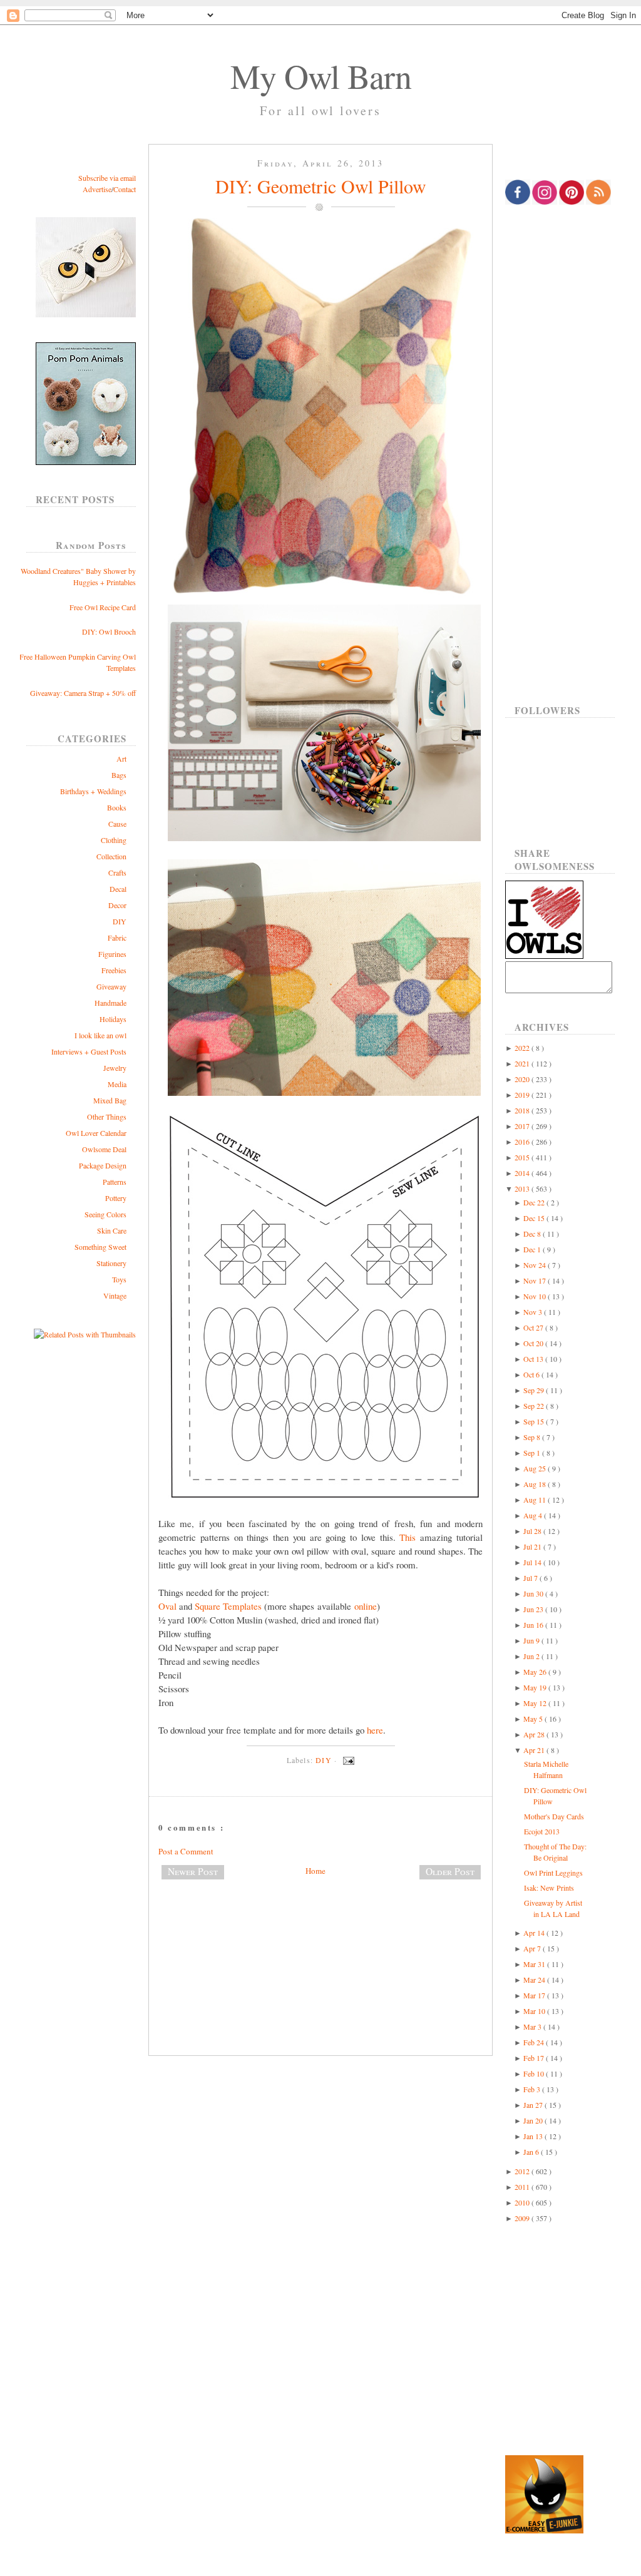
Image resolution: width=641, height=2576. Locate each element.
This (408, 1537)
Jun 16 (534, 1625)
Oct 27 (534, 1327)
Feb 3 (533, 2089)
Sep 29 (535, 1390)
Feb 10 (535, 2073)
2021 (523, 1063)
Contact (125, 189)
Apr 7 (533, 1948)
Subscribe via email (107, 178)
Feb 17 (535, 2058)
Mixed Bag (110, 1100)
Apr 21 (535, 1750)
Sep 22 (535, 1406)
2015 (523, 1157)
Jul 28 (533, 1531)
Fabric (117, 938)
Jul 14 (533, 1562)
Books (117, 807)
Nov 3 (534, 1312)
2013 (523, 1188)
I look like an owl (100, 1035)
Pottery (116, 1198)
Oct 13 (534, 1359)
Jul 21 (533, 1546)
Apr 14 (535, 1933)
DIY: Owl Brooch (109, 631)
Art (121, 759)
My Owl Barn (321, 76)
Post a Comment (186, 1851)
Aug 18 (536, 1484)
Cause (117, 824)
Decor (117, 905)
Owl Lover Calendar (96, 1133)
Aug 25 (536, 1468)
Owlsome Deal (104, 1149)
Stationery (111, 1263)
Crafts (117, 872)
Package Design (103, 1165)
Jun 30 (534, 1593)
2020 (523, 1079)
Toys (119, 1279)
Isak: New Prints (549, 1888)
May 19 (536, 1687)
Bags (119, 775)
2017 (523, 1126)
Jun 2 (532, 1656)
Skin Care (112, 1230)
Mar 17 (535, 1995)
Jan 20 (534, 2120)
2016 (523, 1142)
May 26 (536, 1672)
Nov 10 (536, 1296)
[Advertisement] (320, 1931)
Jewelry (115, 1068)
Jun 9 (532, 1640)
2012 (523, 2171)
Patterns (115, 1182)
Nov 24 (536, 1265)
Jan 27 (534, 2105)
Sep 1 (533, 1453)
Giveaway (111, 986)
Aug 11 (536, 1500)
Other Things (107, 1117)
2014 (523, 1173)
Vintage (115, 1296)
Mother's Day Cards (554, 1816)
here (375, 1730)
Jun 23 (534, 1609)
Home (315, 1871)
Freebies (114, 970)
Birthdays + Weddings (93, 791)
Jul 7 (531, 1578)
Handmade (110, 1003)
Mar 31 (535, 1964)
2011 (523, 2187)
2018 (523, 1110)
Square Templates (228, 1606)
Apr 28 (535, 1734)
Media (117, 1084)
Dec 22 (535, 1202)
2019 (523, 1095)
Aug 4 (534, 1515)
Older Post (450, 1871)
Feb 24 (535, 2042)
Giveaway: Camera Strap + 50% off (83, 693)
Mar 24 (535, 1980)
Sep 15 (535, 1421)
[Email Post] (347, 1760)
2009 (523, 2218)
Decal (118, 889)
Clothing (114, 840)
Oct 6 (532, 1374)
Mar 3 (533, 2027)
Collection (111, 856)
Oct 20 (534, 1343)
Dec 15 (535, 1218)
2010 (523, 2202)
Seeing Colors (105, 1214)
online (366, 1606)
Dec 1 (533, 1249)
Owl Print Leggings (553, 1873)
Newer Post (193, 1871)
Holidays (113, 1019)
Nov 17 (536, 1280)
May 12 (536, 1703)
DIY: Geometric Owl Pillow (321, 186)
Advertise (97, 189)
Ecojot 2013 (542, 1831)
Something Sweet (100, 1247)
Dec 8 (533, 1234)
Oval (167, 1606)
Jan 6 (532, 2152)
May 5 (534, 1719)
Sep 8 (533, 1437)
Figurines (112, 954)
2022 (523, 1048)
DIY (120, 921)
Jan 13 (534, 2136)
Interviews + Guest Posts (89, 1051)
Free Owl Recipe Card (103, 607)
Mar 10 (535, 2011)
